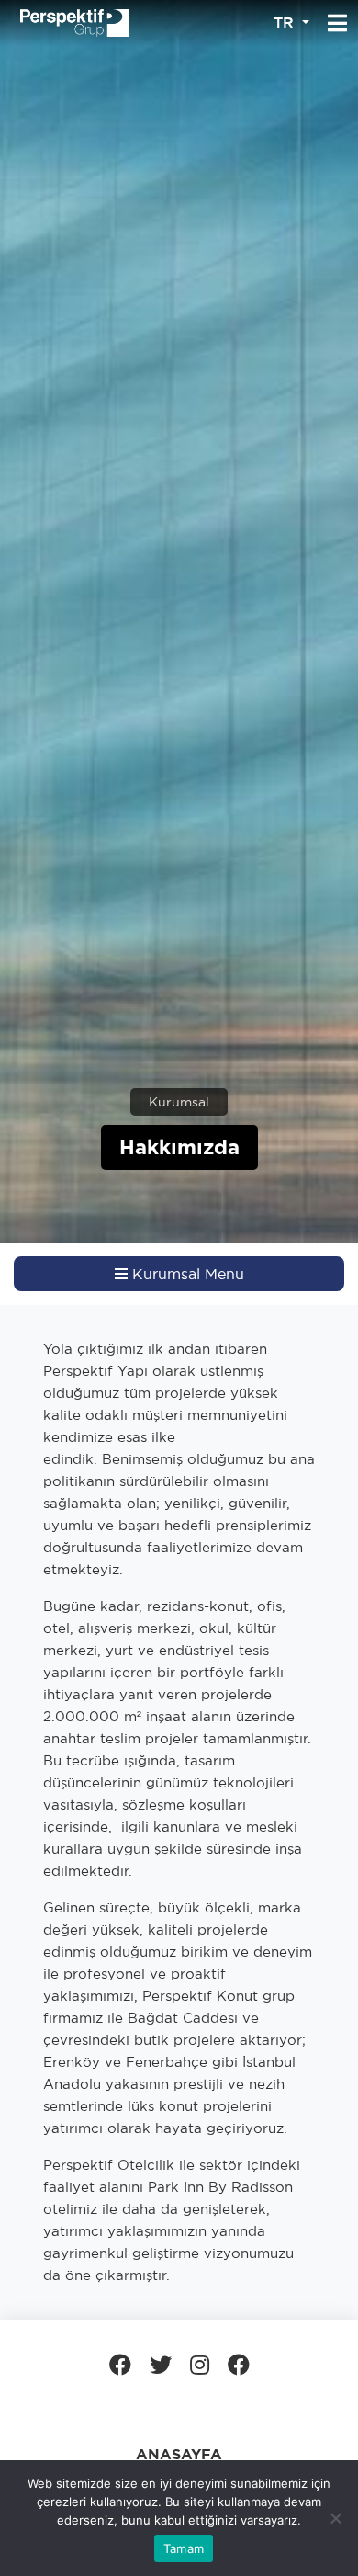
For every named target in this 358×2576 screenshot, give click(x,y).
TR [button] (286, 23)
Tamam (184, 2548)
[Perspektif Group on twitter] (161, 2365)
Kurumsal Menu (186, 1274)
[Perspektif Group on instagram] (200, 2365)
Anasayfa (179, 2455)
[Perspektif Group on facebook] (120, 2365)
